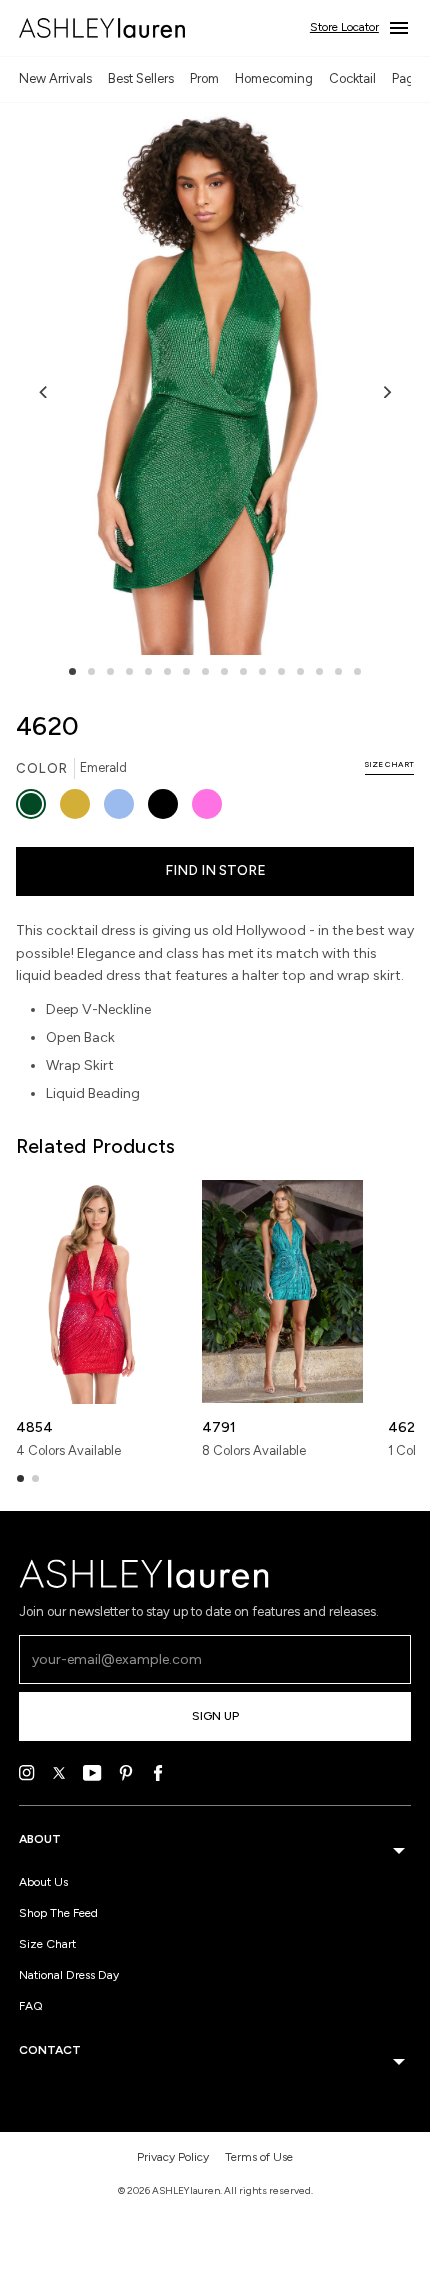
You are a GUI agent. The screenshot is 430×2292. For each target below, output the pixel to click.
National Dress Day (69, 1975)
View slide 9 (224, 671)
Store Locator (344, 27)
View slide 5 (148, 671)
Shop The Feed (58, 1913)
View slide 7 (186, 671)
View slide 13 (300, 671)
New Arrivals (55, 78)
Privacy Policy (173, 2157)
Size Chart (47, 1944)
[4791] (282, 1291)
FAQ (31, 2006)
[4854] (96, 1291)
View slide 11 (262, 671)
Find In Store (215, 870)
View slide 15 (338, 671)
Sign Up (215, 1716)
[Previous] (44, 392)
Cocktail (352, 78)
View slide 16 (357, 671)
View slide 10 (243, 671)
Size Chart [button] (389, 764)
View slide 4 (129, 671)
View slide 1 (72, 671)
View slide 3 (110, 671)
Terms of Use (259, 2157)
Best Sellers (141, 78)
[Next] (386, 392)
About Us (43, 1882)
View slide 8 (205, 671)
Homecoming (274, 78)
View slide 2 (91, 671)
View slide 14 (319, 671)
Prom (204, 78)
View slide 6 (167, 671)
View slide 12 (281, 671)
